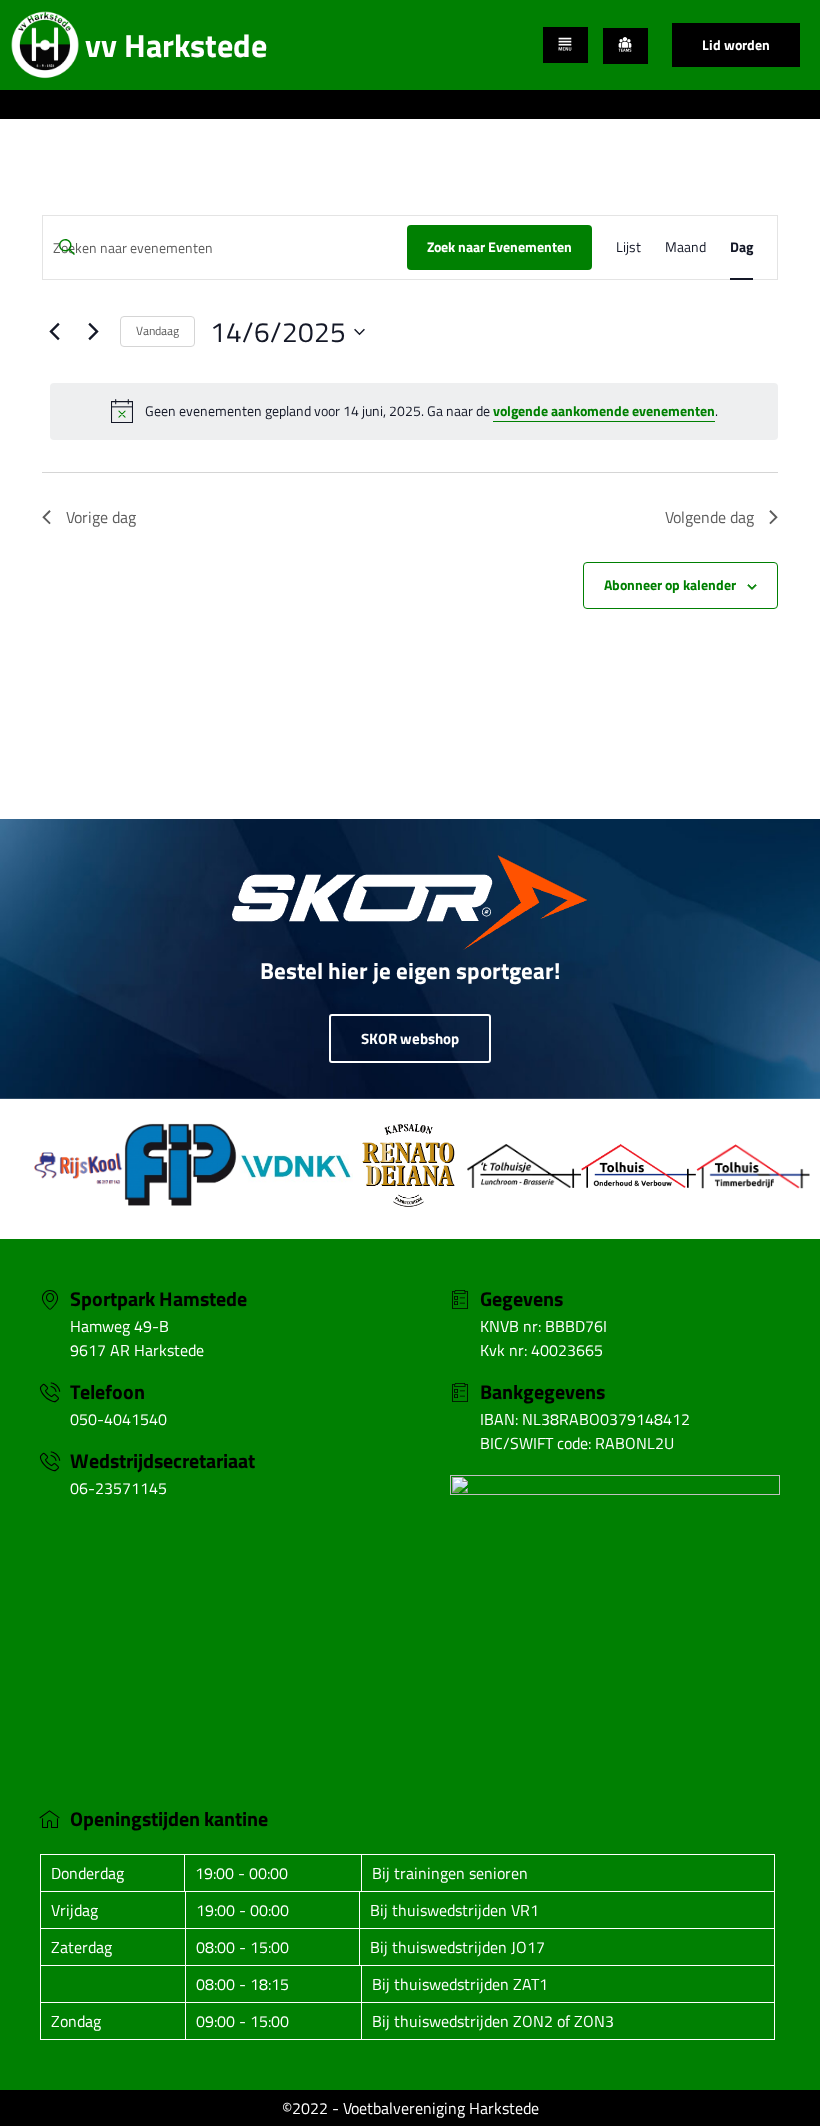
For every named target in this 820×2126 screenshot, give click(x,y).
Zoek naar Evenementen (499, 246)
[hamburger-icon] (565, 45)
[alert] (414, 411)
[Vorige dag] (54, 332)
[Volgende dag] (93, 332)
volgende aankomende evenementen (604, 410)
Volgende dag (709, 517)
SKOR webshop (410, 1038)
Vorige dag (101, 517)
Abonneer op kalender (670, 584)
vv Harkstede (176, 45)
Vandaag (157, 330)
